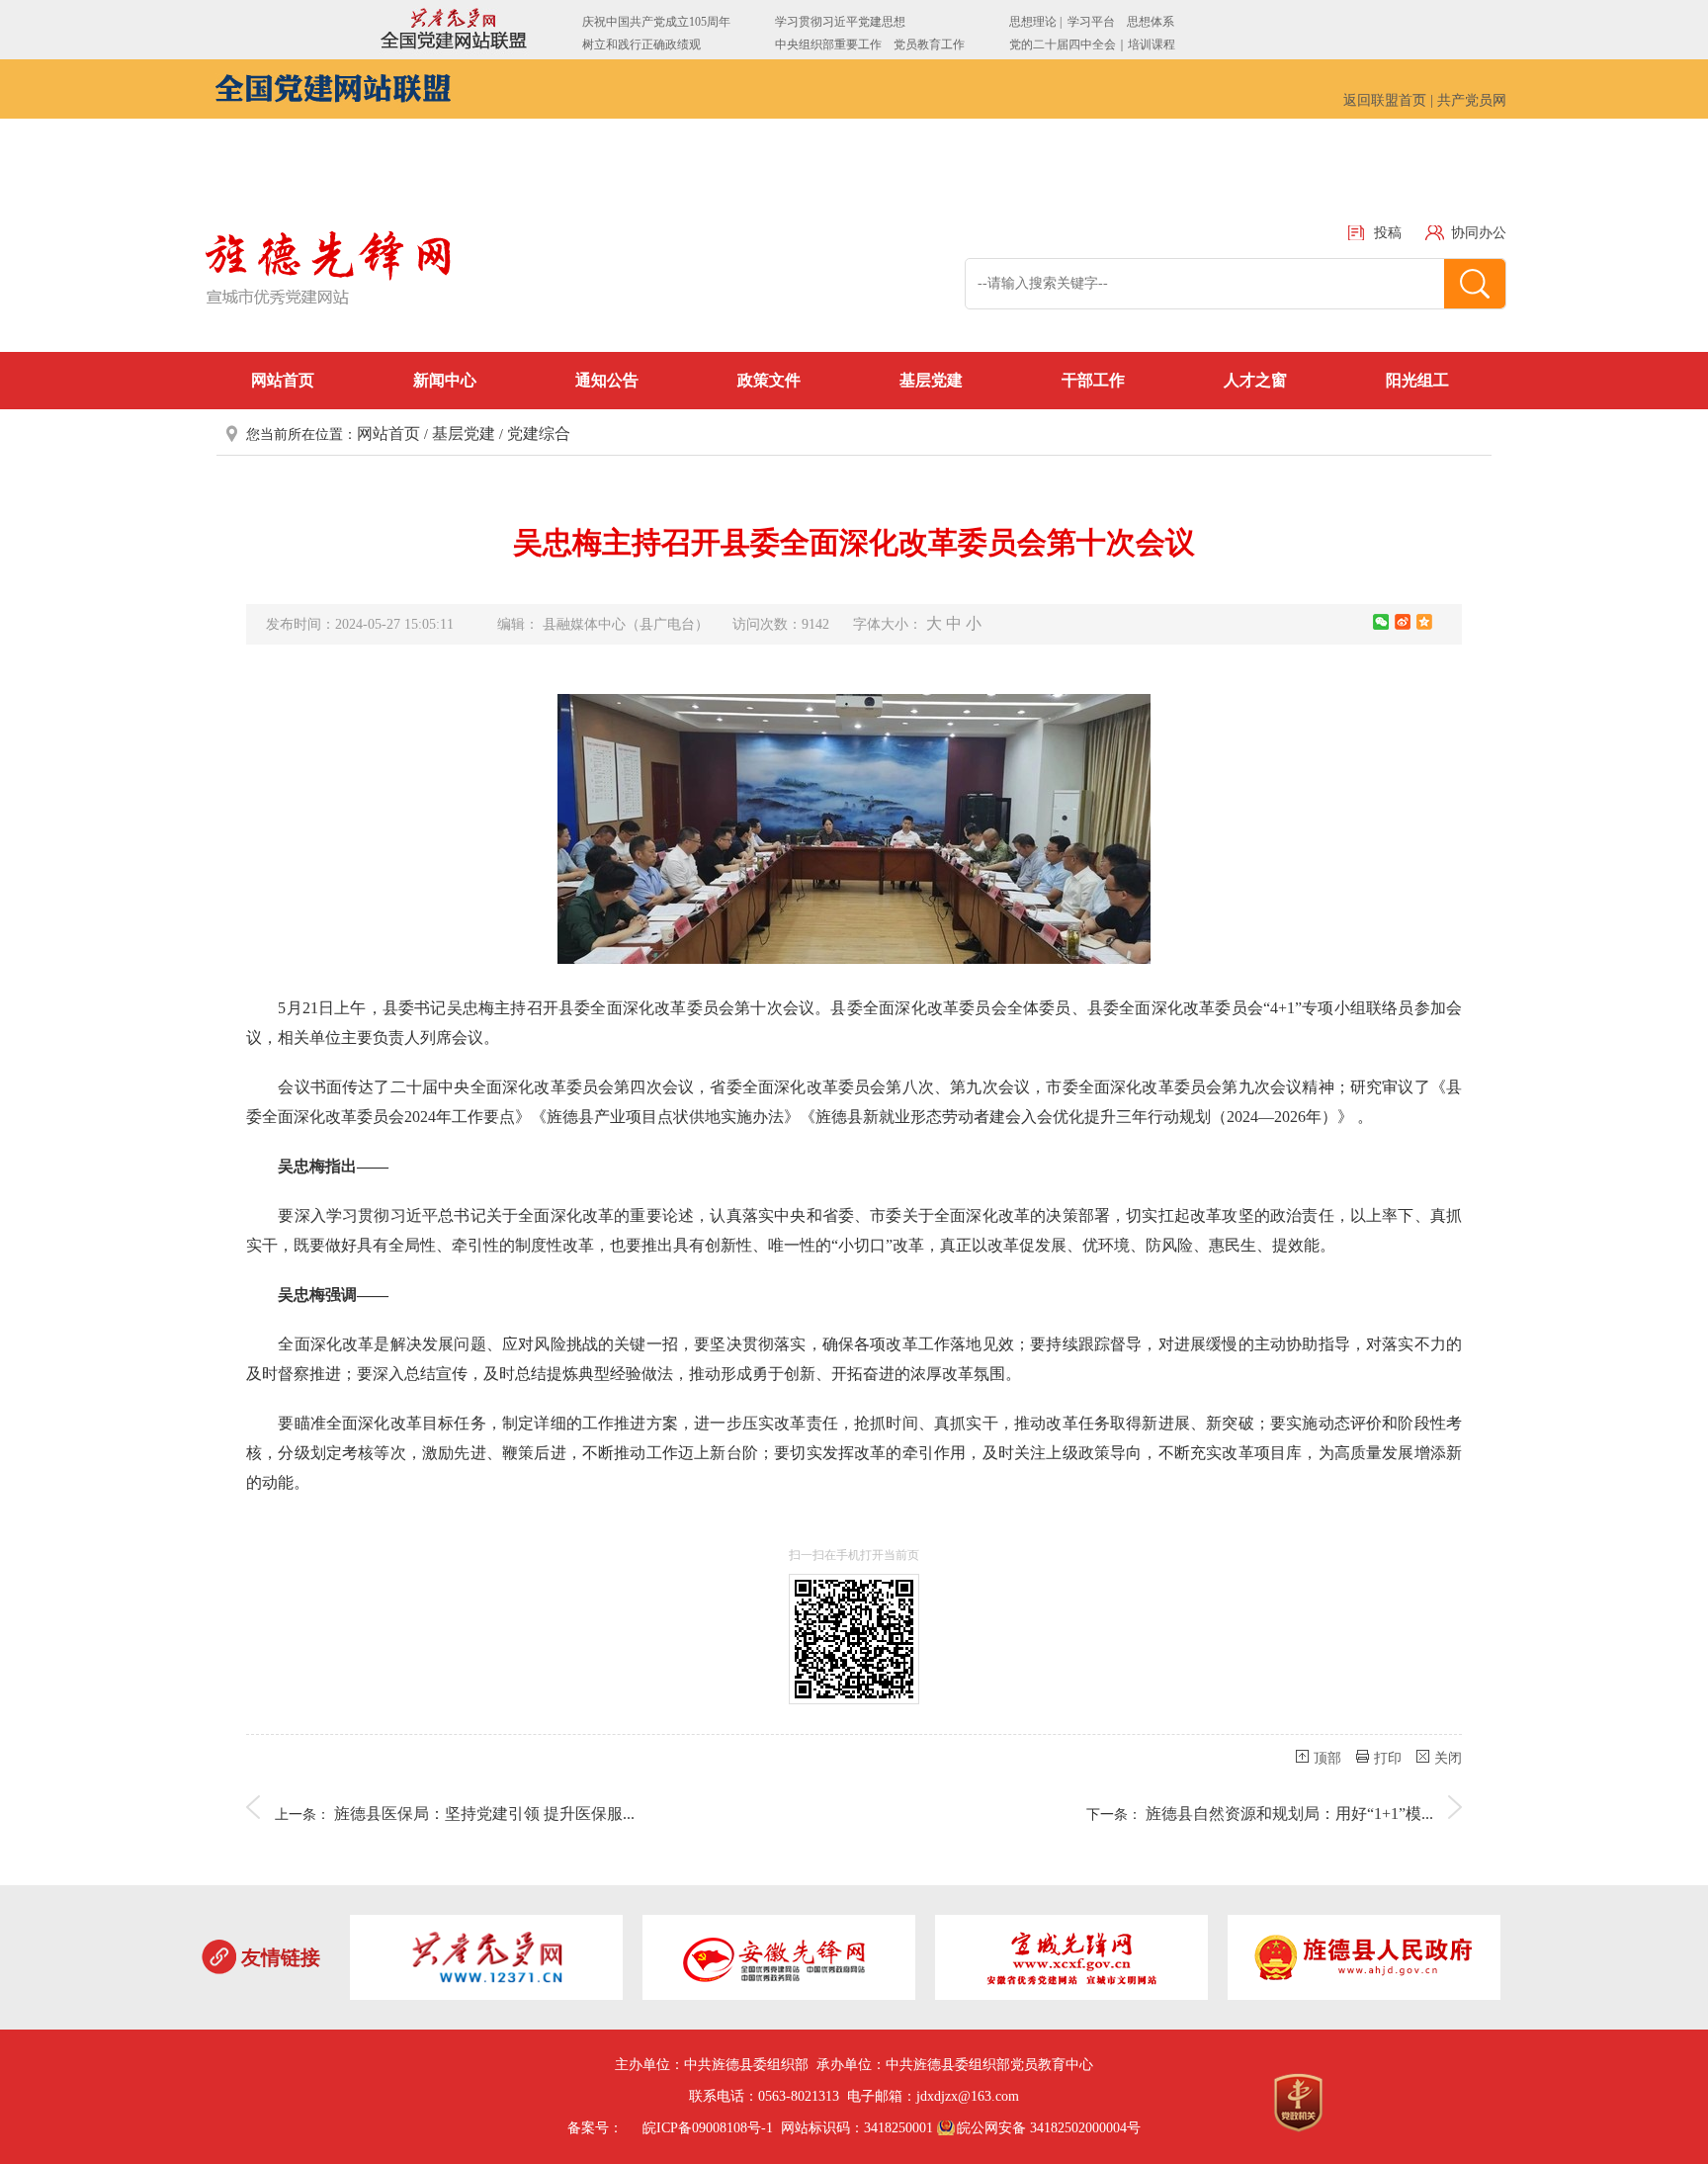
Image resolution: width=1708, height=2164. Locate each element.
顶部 (1327, 1758)
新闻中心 (445, 380)
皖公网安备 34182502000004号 (1049, 2128)
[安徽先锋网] (779, 1961)
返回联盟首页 (1385, 100)
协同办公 (1479, 233)
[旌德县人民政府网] (1364, 1961)
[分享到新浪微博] (1403, 622)
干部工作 (1093, 380)
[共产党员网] (486, 1961)
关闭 (1448, 1758)
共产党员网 (1472, 100)
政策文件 (769, 380)
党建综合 (539, 433)
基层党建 (931, 380)
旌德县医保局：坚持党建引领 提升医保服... (484, 1814)
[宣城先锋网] (1071, 1961)
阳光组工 (1417, 380)
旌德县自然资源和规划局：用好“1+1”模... (1289, 1814)
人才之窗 (1255, 380)
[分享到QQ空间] (1424, 622)
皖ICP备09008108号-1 (708, 2128)
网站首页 (283, 380)
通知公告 (607, 380)
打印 (1388, 1758)
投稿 (1388, 233)
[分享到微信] (1381, 622)
